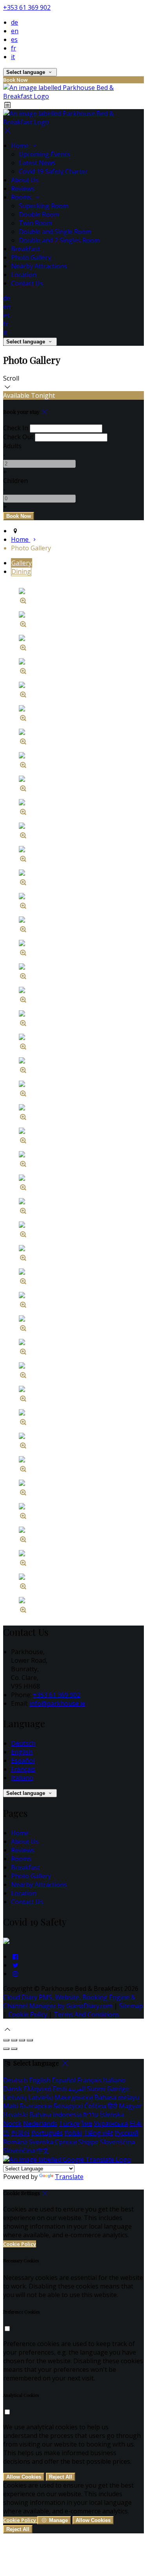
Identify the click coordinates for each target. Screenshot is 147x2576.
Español (23, 1760)
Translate (69, 2177)
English (22, 1752)
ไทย (87, 2123)
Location (24, 275)
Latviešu (41, 2097)
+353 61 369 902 (27, 7)
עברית (91, 2114)
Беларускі (68, 2106)
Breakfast (25, 249)
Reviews (23, 189)
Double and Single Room (55, 232)
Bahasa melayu (117, 2097)
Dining (21, 571)
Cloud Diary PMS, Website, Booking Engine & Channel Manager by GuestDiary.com (69, 2001)
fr (14, 48)
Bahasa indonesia (55, 2114)
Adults (12, 446)
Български (36, 2106)
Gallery (22, 563)
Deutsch (23, 1743)
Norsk (12, 2123)
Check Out (18, 437)
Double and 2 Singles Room (59, 240)
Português (47, 2133)
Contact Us (27, 283)
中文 (43, 2150)
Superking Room (44, 206)
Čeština (95, 2106)
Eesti (60, 2089)
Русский (126, 2133)
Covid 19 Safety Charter (53, 171)
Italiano (22, 1778)
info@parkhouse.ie (57, 1703)
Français (23, 1769)
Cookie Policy (28, 2014)
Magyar (130, 2106)
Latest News (37, 163)
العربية (77, 2089)
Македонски (74, 2097)
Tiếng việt (98, 2133)
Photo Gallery (31, 257)
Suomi (96, 2089)
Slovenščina (117, 2142)
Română (15, 2142)
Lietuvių (15, 2097)
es (14, 40)
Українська (111, 2123)
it (13, 57)
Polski (73, 2133)
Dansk (13, 2089)
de (15, 22)
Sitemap (131, 2006)
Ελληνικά (37, 2089)
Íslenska (112, 2114)
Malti (11, 2106)
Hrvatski (15, 2114)
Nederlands (40, 2123)
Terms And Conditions (86, 2014)
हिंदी (113, 2106)
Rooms (22, 197)
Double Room (39, 214)
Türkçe (69, 2123)
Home (21, 146)
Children (15, 481)
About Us (25, 180)
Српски (66, 2142)
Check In (16, 428)
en (15, 31)
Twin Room (35, 223)
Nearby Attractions (39, 266)
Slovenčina (19, 2150)
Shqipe (88, 2142)
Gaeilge (118, 2089)
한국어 (20, 2133)
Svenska (41, 2142)
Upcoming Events (44, 154)
